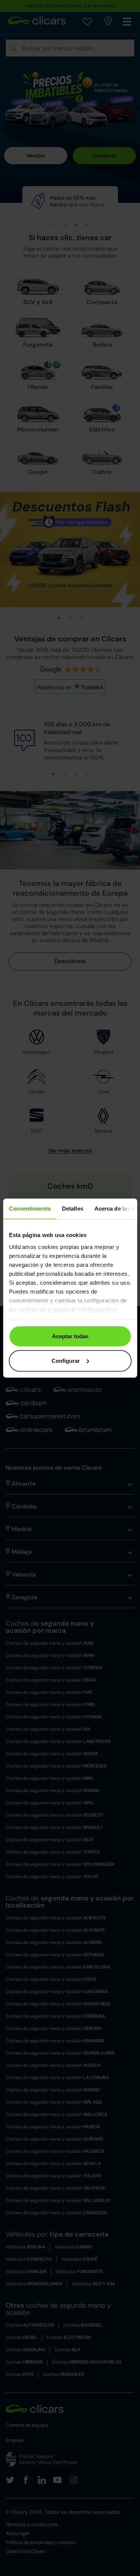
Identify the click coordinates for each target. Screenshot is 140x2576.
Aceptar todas (70, 1336)
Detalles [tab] (72, 1209)
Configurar (66, 1360)
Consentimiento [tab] (29, 1209)
